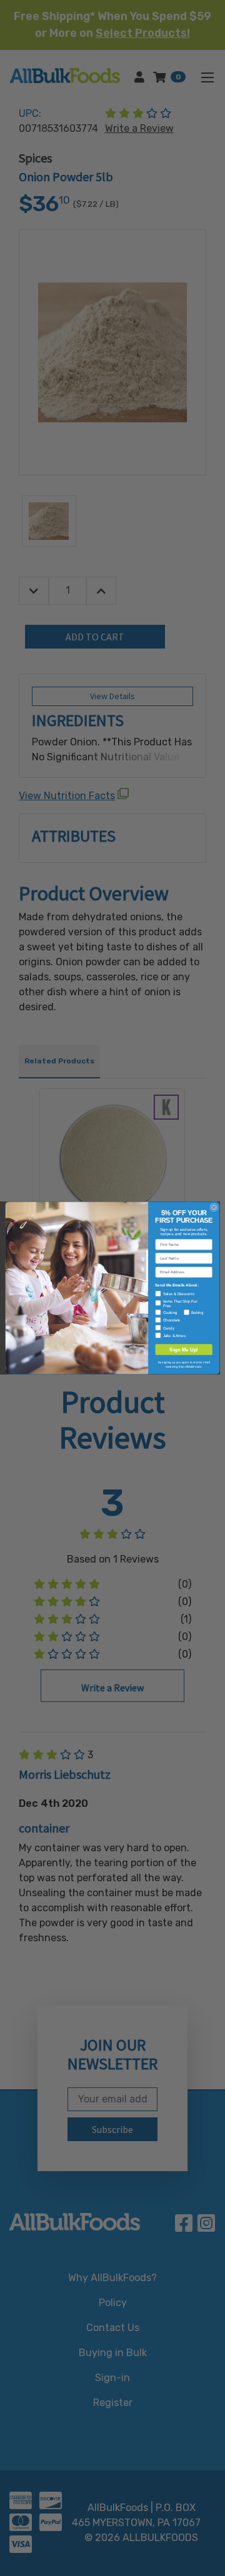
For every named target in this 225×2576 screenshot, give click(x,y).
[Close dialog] (214, 1207)
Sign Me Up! (184, 1350)
